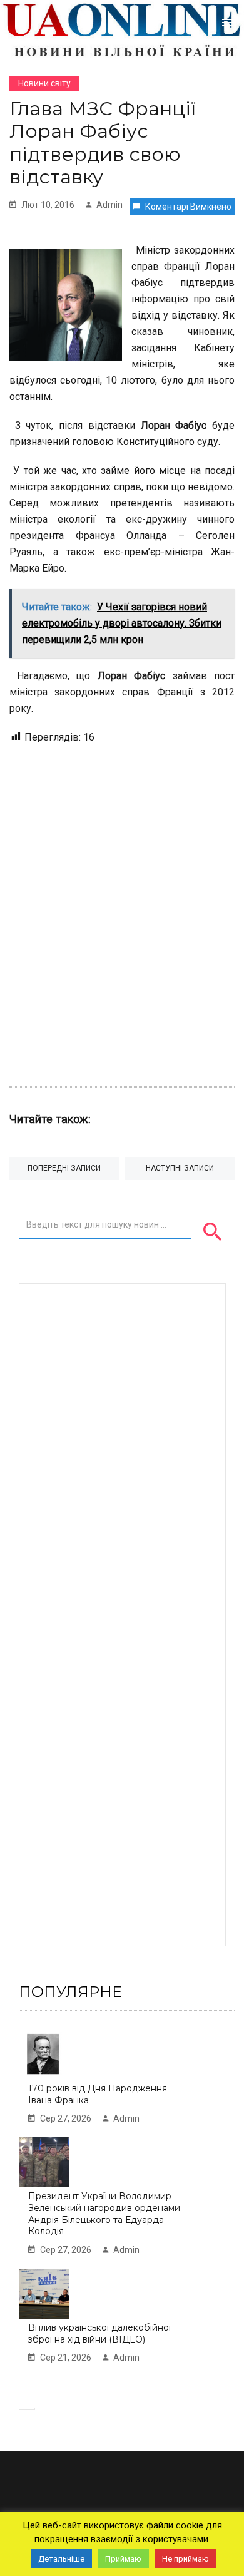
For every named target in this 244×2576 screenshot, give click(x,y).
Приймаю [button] (123, 2559)
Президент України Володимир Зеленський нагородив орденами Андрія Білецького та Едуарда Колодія (104, 2214)
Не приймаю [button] (186, 2559)
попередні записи (64, 1168)
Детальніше (61, 2559)
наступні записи (180, 1168)
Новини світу (44, 83)
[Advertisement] (122, 909)
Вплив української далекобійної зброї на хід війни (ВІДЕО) (99, 2333)
